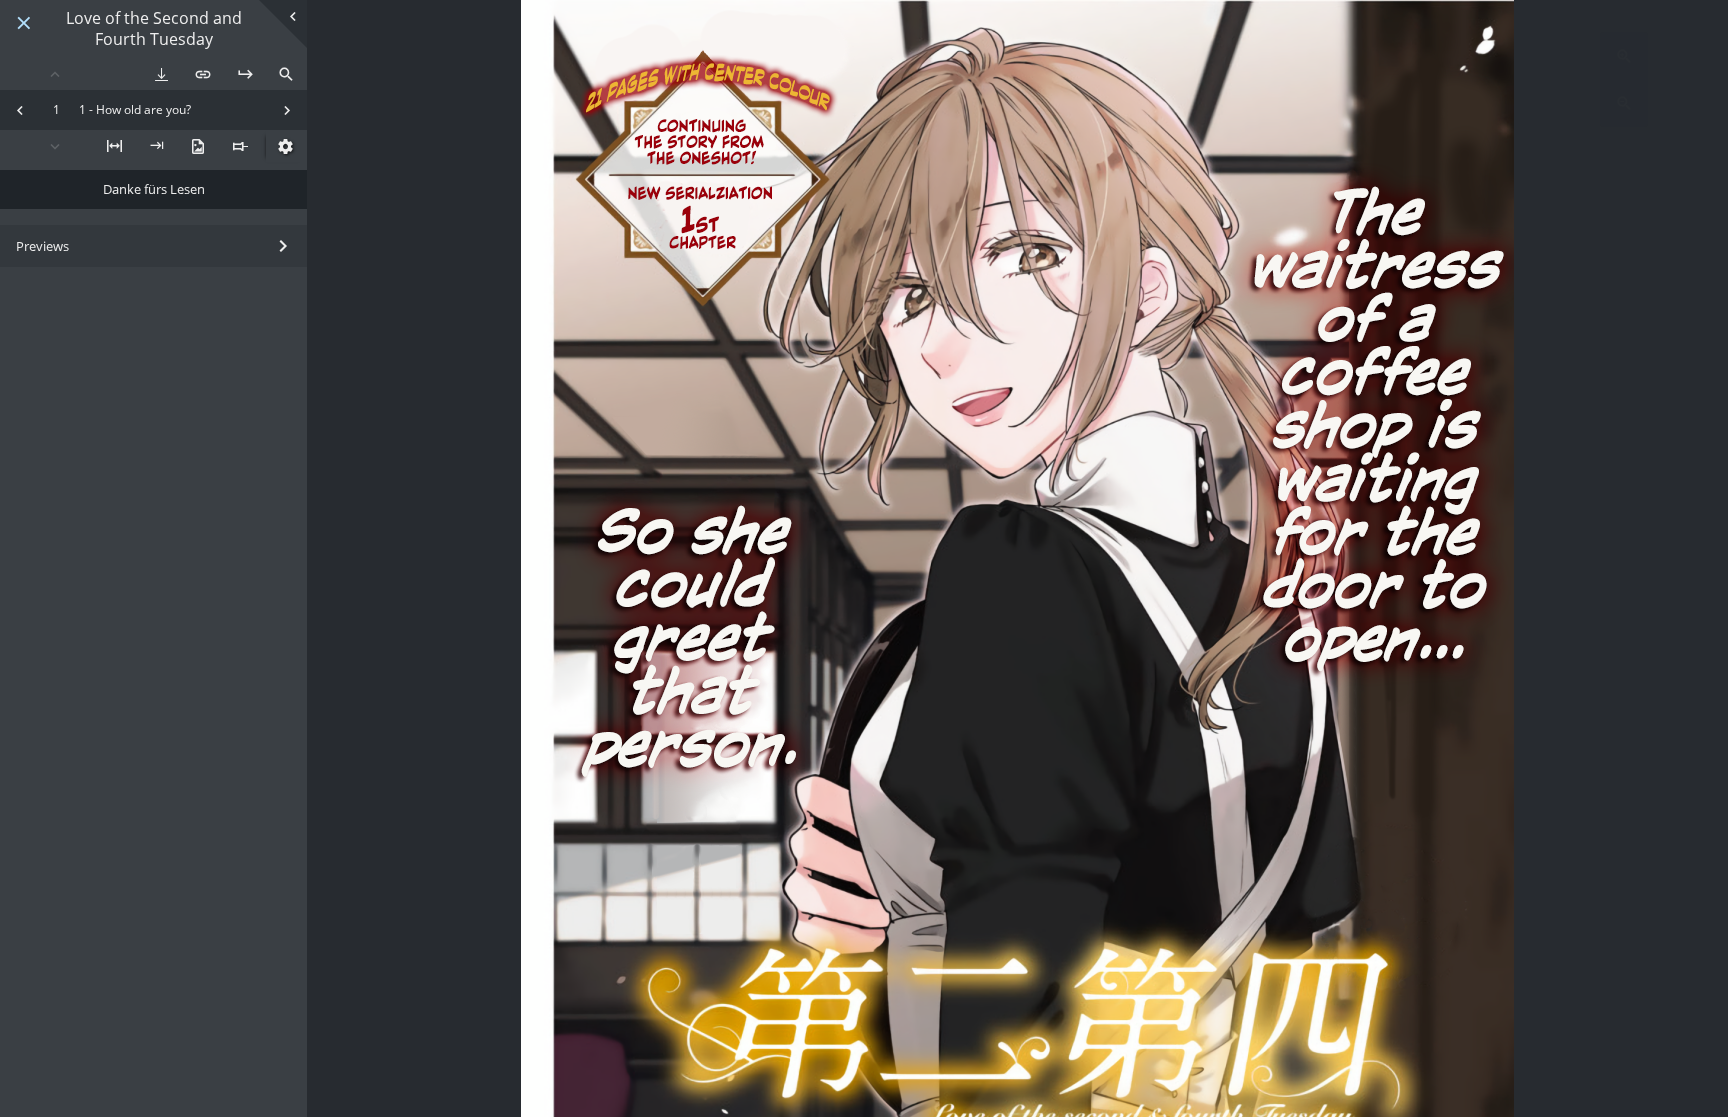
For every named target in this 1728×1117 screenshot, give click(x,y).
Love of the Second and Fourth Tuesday (154, 29)
